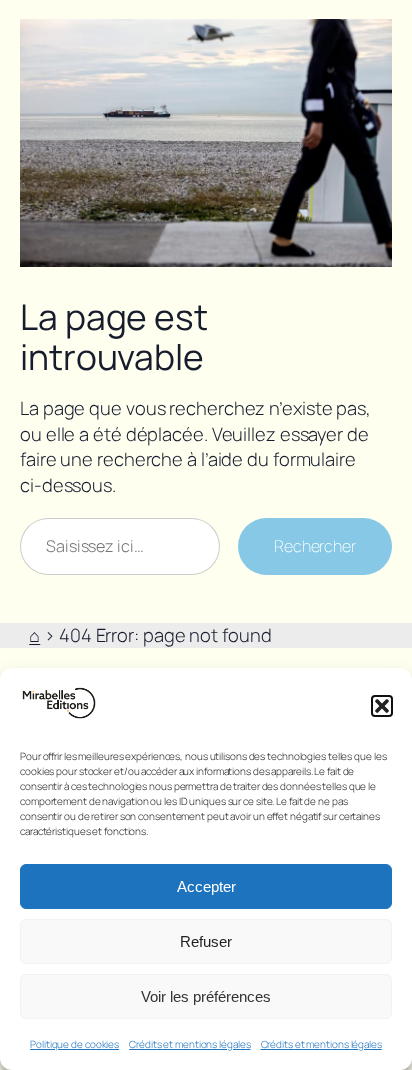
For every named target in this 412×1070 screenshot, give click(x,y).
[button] (382, 706)
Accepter (206, 886)
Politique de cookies (74, 1044)
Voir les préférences (206, 996)
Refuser (206, 941)
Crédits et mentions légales (189, 1044)
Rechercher (315, 546)
